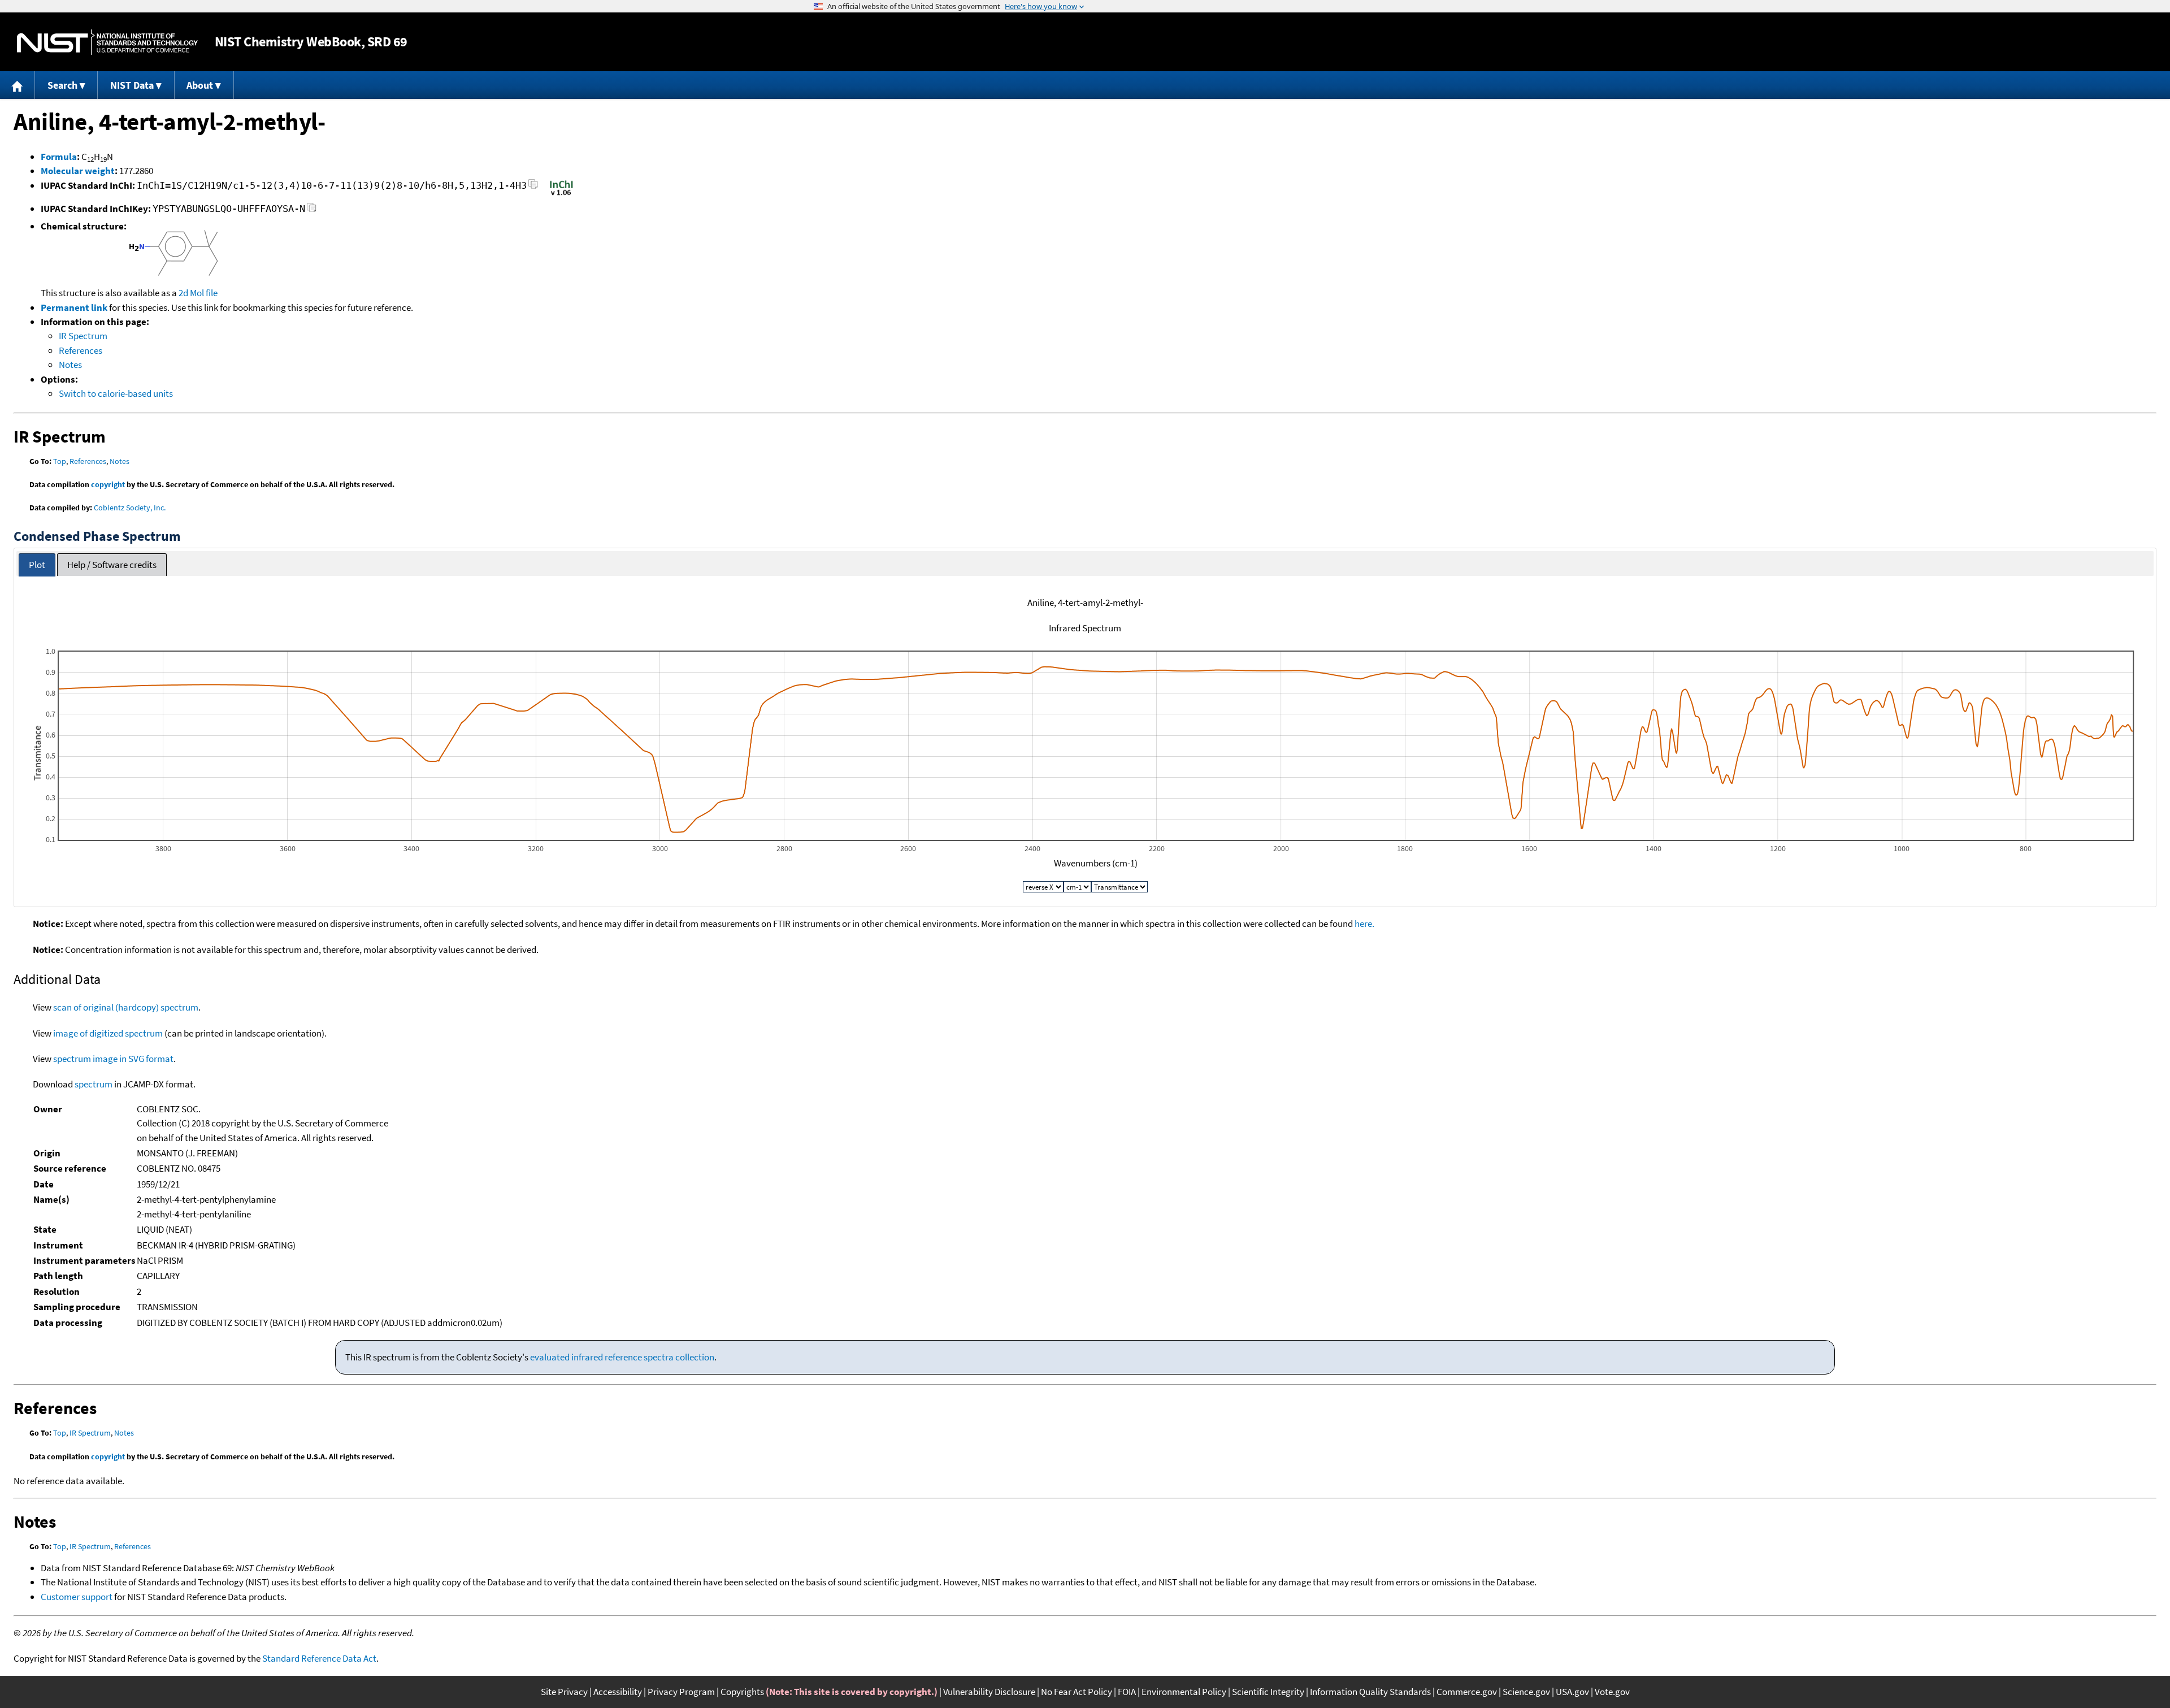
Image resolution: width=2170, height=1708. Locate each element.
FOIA (1127, 1692)
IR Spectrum (83, 336)
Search (62, 85)
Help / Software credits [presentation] (112, 565)
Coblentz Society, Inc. (130, 508)
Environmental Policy (1184, 1692)
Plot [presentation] (37, 565)
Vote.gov (1612, 1692)
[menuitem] (18, 85)
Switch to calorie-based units (116, 393)
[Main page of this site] (18, 85)
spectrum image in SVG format (113, 1059)
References (81, 350)
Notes (70, 365)
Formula (59, 157)
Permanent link (74, 307)
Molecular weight (78, 171)
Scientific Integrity (1268, 1692)
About (200, 85)
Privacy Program (681, 1692)
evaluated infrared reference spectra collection (622, 1357)
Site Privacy (564, 1692)
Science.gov (1526, 1692)
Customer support (77, 1597)
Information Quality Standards (1370, 1692)
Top (60, 461)
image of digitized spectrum (108, 1033)
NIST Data (132, 85)
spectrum (94, 1084)
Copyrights (742, 1692)
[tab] (37, 565)
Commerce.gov (1467, 1692)
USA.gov (1572, 1692)
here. (1364, 924)
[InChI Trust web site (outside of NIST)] (561, 194)
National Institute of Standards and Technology (107, 42)
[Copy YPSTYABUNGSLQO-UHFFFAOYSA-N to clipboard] (312, 211)
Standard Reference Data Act (319, 1658)
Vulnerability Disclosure (989, 1692)
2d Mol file (198, 293)
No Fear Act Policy (1077, 1692)
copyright (108, 484)
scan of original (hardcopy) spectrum (126, 1007)
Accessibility (618, 1692)
